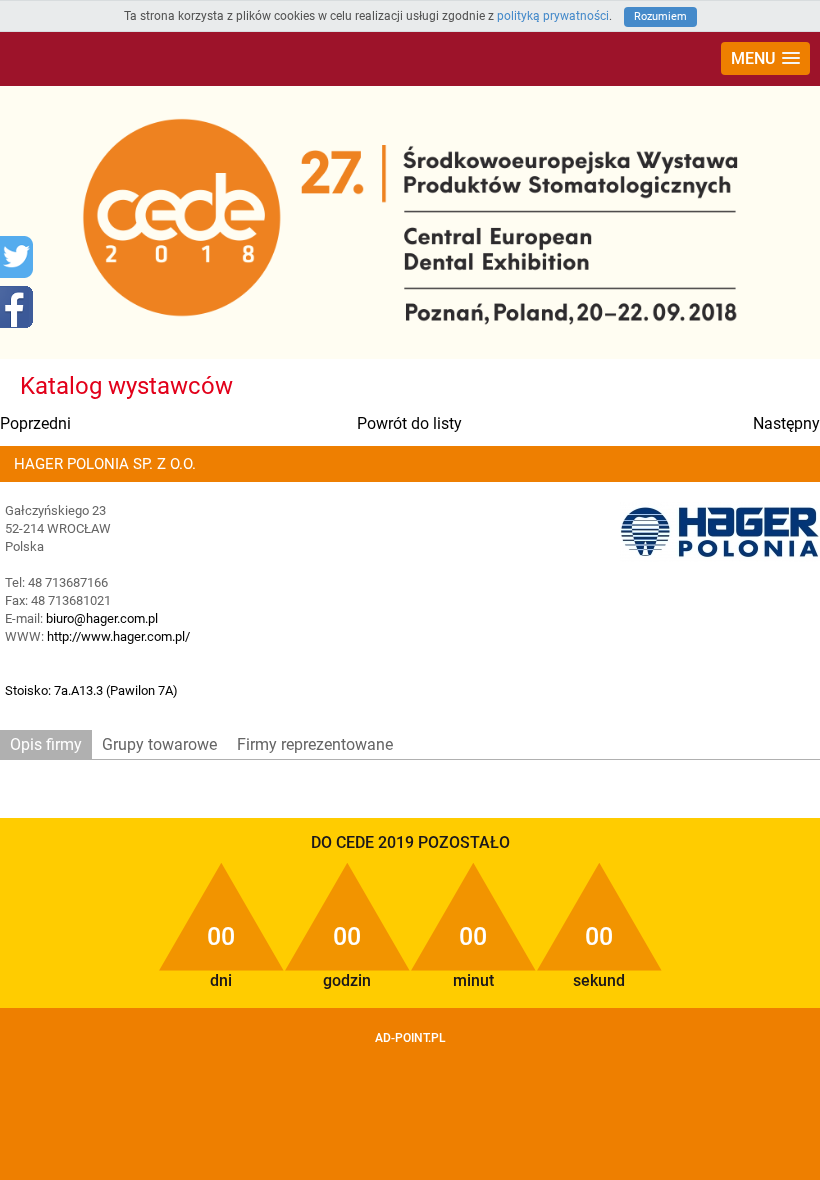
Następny (786, 423)
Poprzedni (35, 423)
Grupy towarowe (159, 744)
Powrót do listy (409, 423)
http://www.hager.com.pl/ (118, 636)
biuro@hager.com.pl (102, 618)
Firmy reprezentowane (315, 744)
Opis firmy (46, 744)
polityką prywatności (553, 16)
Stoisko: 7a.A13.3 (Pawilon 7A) (91, 690)
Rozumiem (660, 16)
